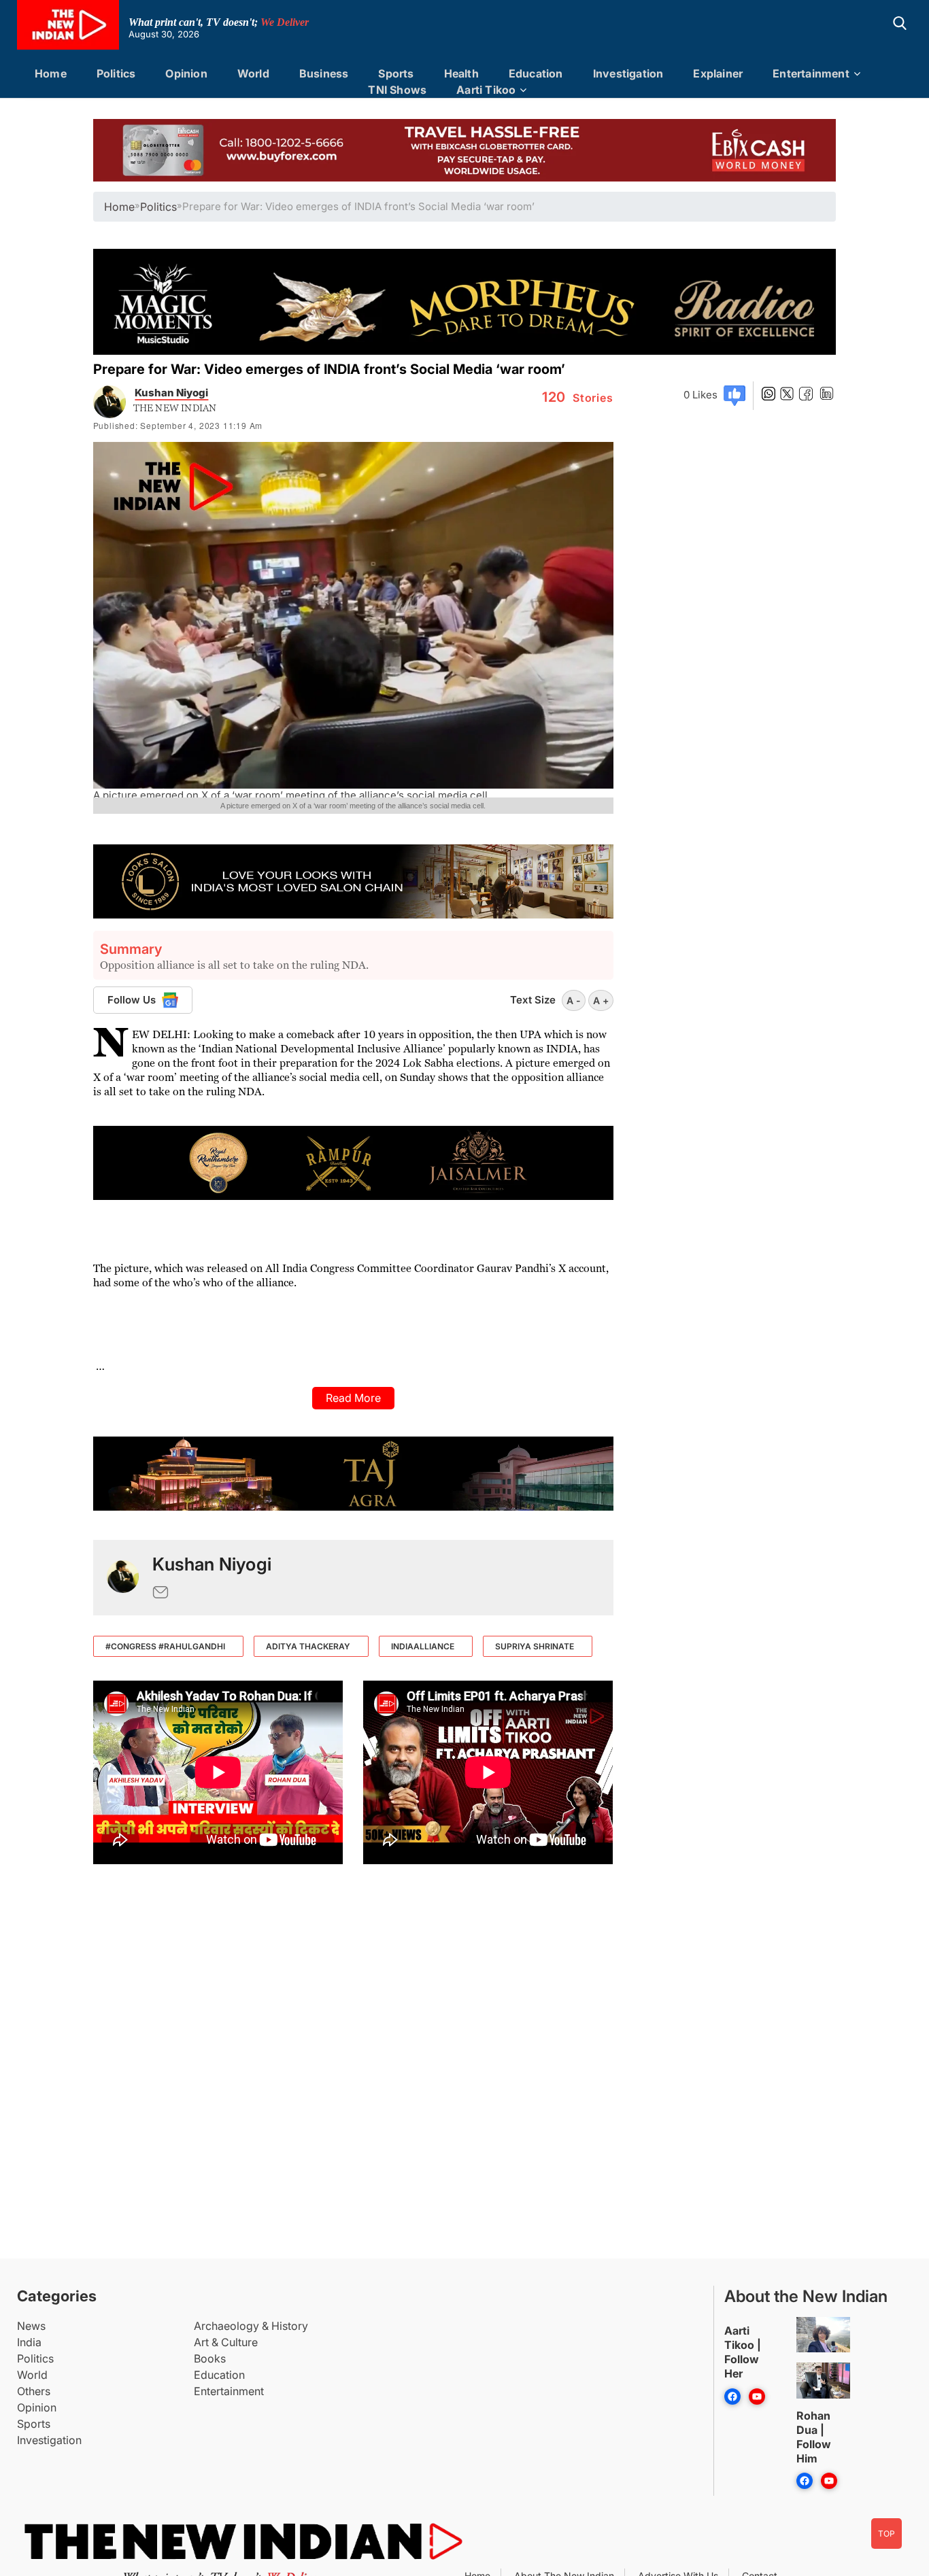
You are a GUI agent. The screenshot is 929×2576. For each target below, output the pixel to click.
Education (536, 73)
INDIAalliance (423, 1646)
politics (158, 207)
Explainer (718, 73)
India (29, 2342)
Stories (578, 398)
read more (353, 1398)
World (253, 73)
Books (210, 2358)
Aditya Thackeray (308, 1646)
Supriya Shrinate (535, 1646)
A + (601, 1000)
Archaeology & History (251, 2326)
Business (324, 73)
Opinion (186, 73)
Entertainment (811, 73)
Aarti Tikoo (486, 90)
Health (461, 73)
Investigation (628, 73)
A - (574, 1000)
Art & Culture (226, 2342)
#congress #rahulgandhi (165, 1646)
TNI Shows (397, 90)
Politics (116, 73)
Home (51, 73)
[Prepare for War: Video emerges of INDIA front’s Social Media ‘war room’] (123, 1578)
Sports (396, 73)
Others (34, 2391)
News (31, 2326)
